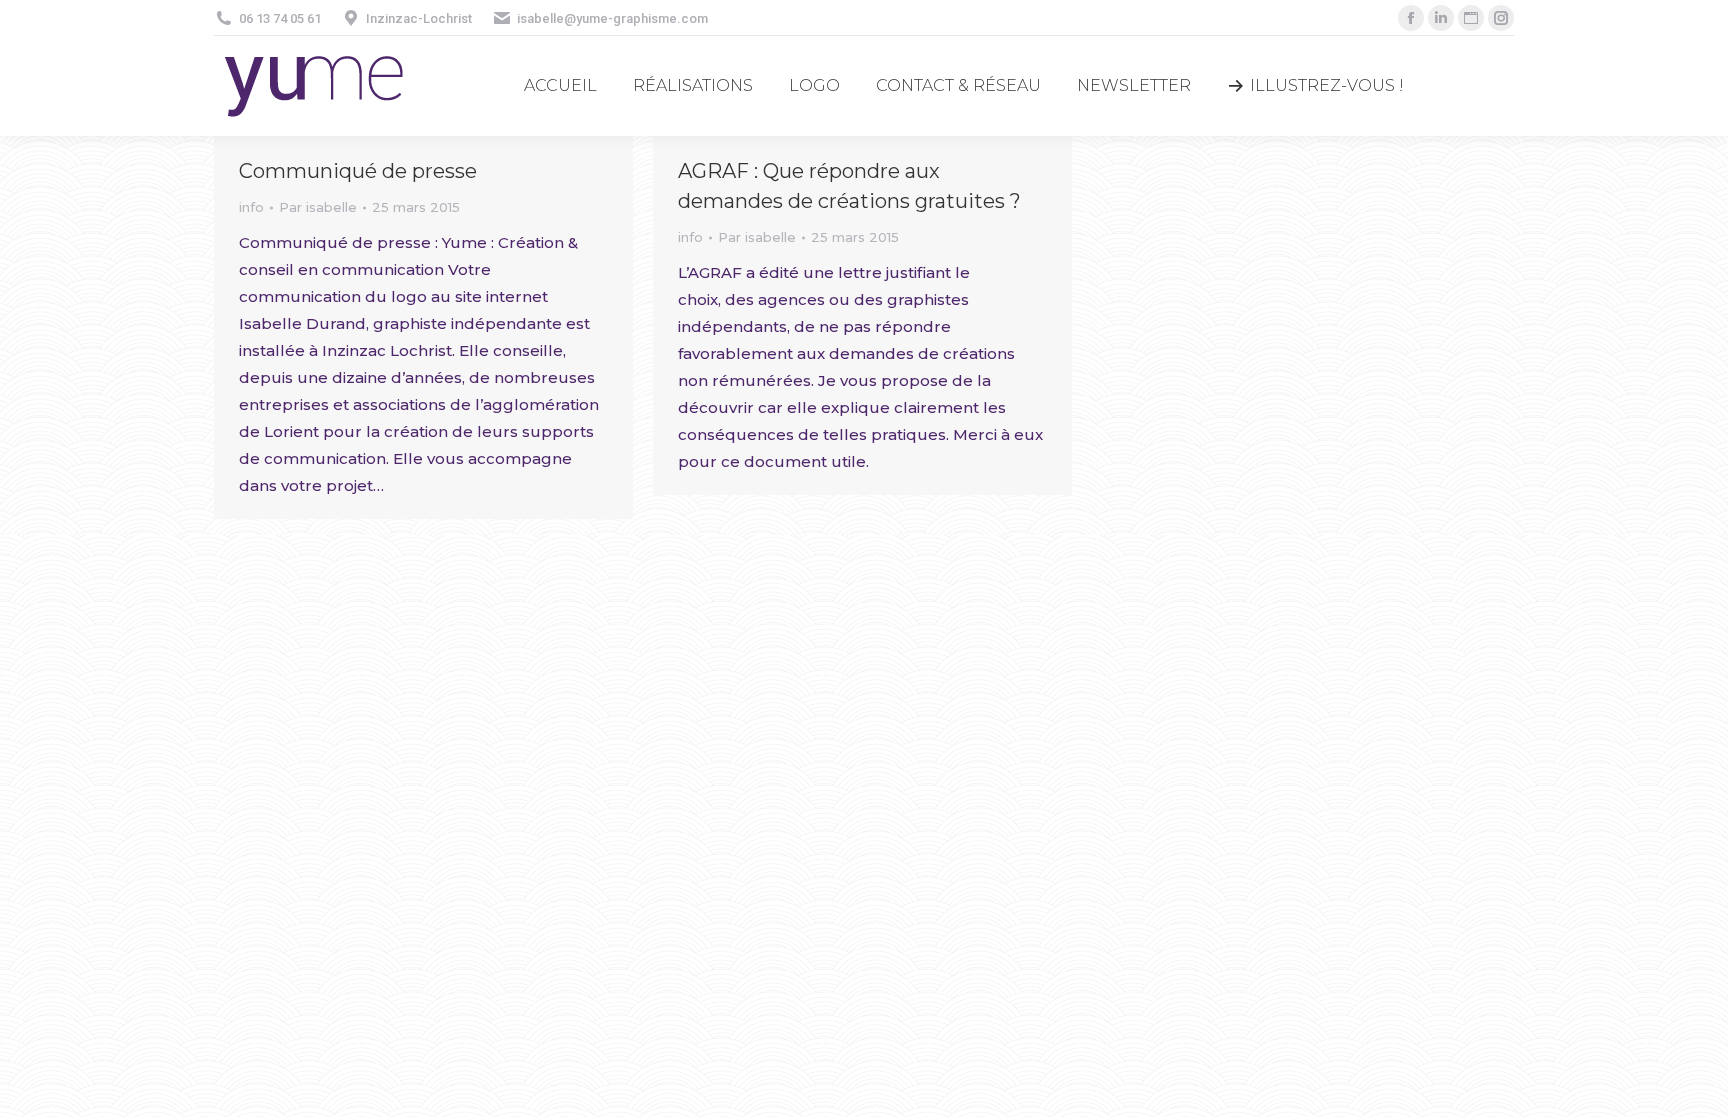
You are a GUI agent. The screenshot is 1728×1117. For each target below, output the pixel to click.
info (251, 207)
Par (318, 207)
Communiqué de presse (358, 171)
